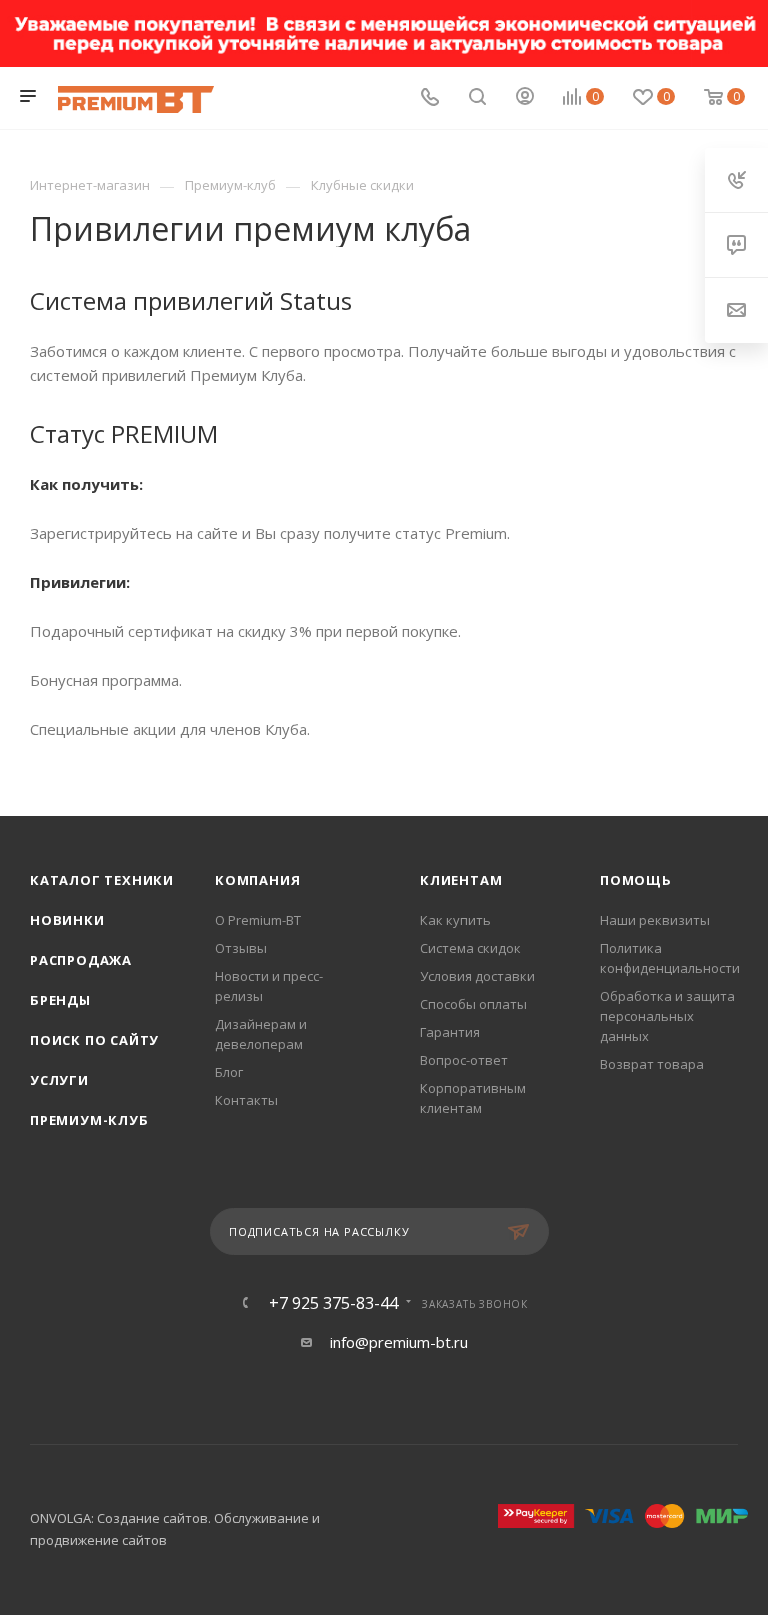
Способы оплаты (473, 1004)
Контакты (246, 1100)
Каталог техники (102, 880)
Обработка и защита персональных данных (667, 1016)
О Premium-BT (258, 920)
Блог (229, 1072)
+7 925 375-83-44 (333, 1303)
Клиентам (461, 880)
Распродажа (81, 960)
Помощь (636, 880)
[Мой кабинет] (525, 98)
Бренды (60, 1000)
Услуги (59, 1080)
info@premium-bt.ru (399, 1342)
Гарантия (450, 1032)
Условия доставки (477, 976)
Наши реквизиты (655, 920)
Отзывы (241, 948)
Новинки (67, 920)
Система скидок (470, 948)
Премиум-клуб (89, 1120)
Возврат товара (652, 1064)
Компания (257, 880)
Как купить (455, 920)
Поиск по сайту (94, 1040)
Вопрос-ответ (464, 1060)
